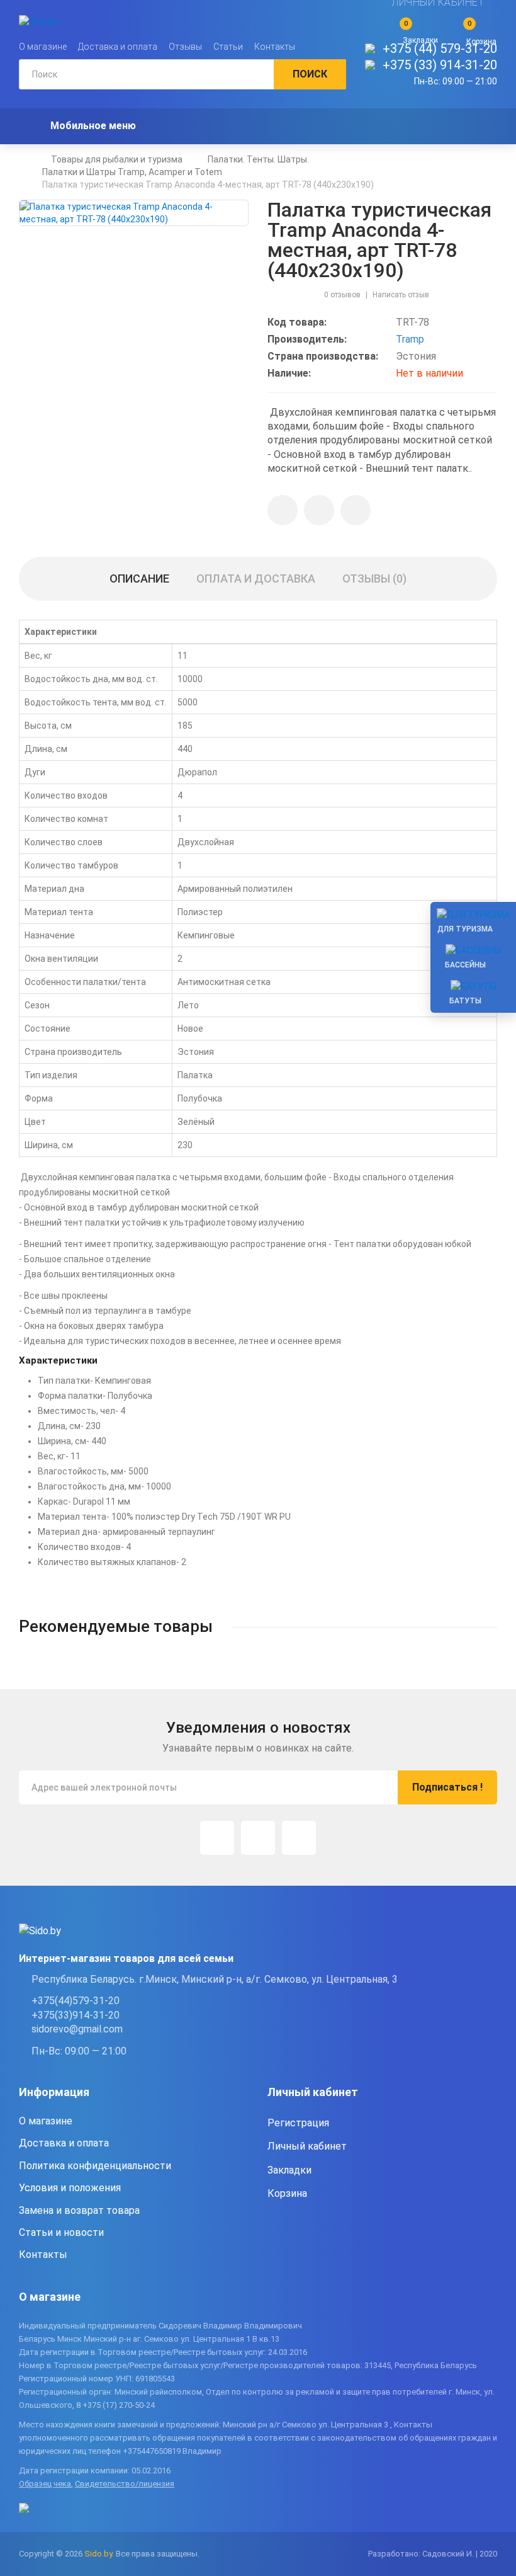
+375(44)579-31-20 (76, 2001)
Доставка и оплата (118, 47)
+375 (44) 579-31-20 (440, 48)
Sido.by (98, 2554)
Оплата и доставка (256, 578)
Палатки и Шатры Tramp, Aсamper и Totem (132, 172)
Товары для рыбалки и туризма (117, 159)
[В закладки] (283, 510)
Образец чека (45, 2484)
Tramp (410, 339)
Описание (139, 578)
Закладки (289, 2170)
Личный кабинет (307, 2146)
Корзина (287, 2193)
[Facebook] (258, 1838)
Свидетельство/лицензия (125, 2484)
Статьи (228, 47)
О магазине (43, 47)
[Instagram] (217, 1838)
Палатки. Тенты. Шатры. (258, 159)
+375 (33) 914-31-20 (440, 65)
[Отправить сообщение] (319, 510)
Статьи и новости (61, 2232)
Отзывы (185, 47)
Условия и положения (70, 2188)
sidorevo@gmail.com (77, 2029)
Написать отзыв (401, 295)
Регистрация (298, 2123)
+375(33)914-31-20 (76, 2015)
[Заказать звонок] (356, 510)
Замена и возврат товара (79, 2210)
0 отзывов (342, 295)
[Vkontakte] (299, 1838)
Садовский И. (448, 2554)
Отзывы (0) (374, 578)
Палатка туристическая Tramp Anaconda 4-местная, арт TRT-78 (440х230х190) (208, 185)
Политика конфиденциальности (95, 2166)
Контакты (275, 47)
